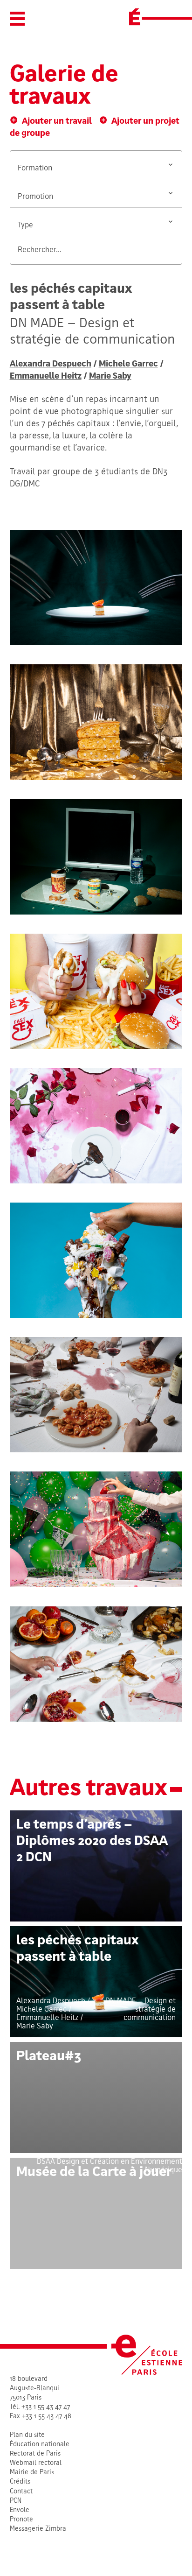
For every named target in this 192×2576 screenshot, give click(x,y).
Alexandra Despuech (51, 364)
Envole (20, 2510)
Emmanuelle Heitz (46, 377)
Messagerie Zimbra (38, 2529)
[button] (17, 19)
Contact (21, 2492)
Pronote (21, 2520)
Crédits (20, 2482)
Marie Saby (110, 377)
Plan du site (27, 2435)
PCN (16, 2501)
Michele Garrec (128, 364)
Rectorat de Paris (35, 2454)
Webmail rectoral (36, 2463)
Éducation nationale (40, 2445)
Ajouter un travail (57, 122)
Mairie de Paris (32, 2473)
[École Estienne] (135, 17)
